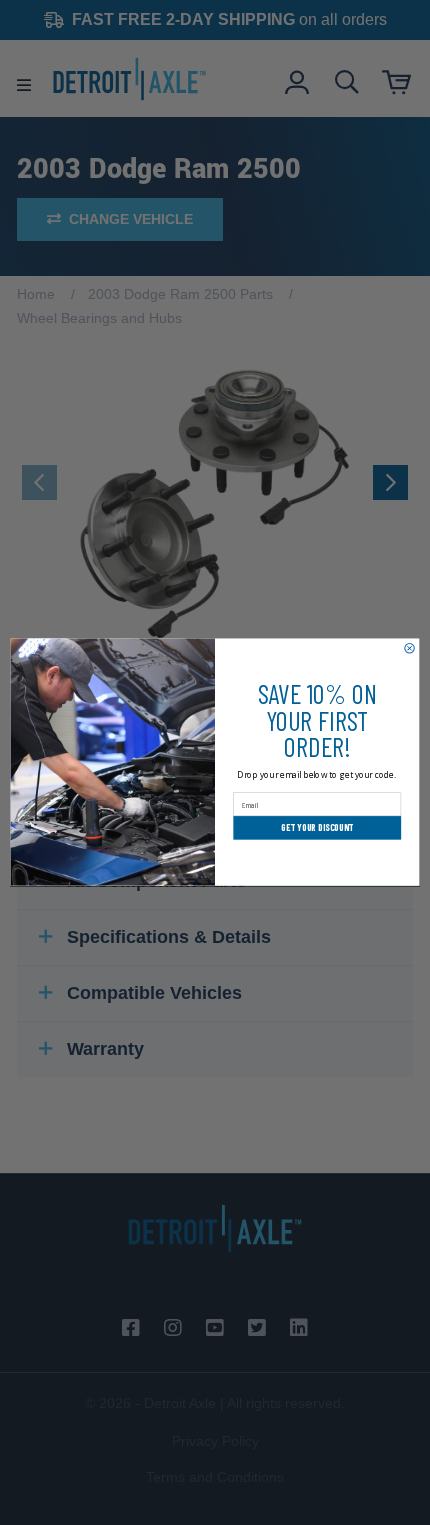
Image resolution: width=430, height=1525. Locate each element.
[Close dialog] (409, 648)
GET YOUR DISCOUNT (317, 828)
